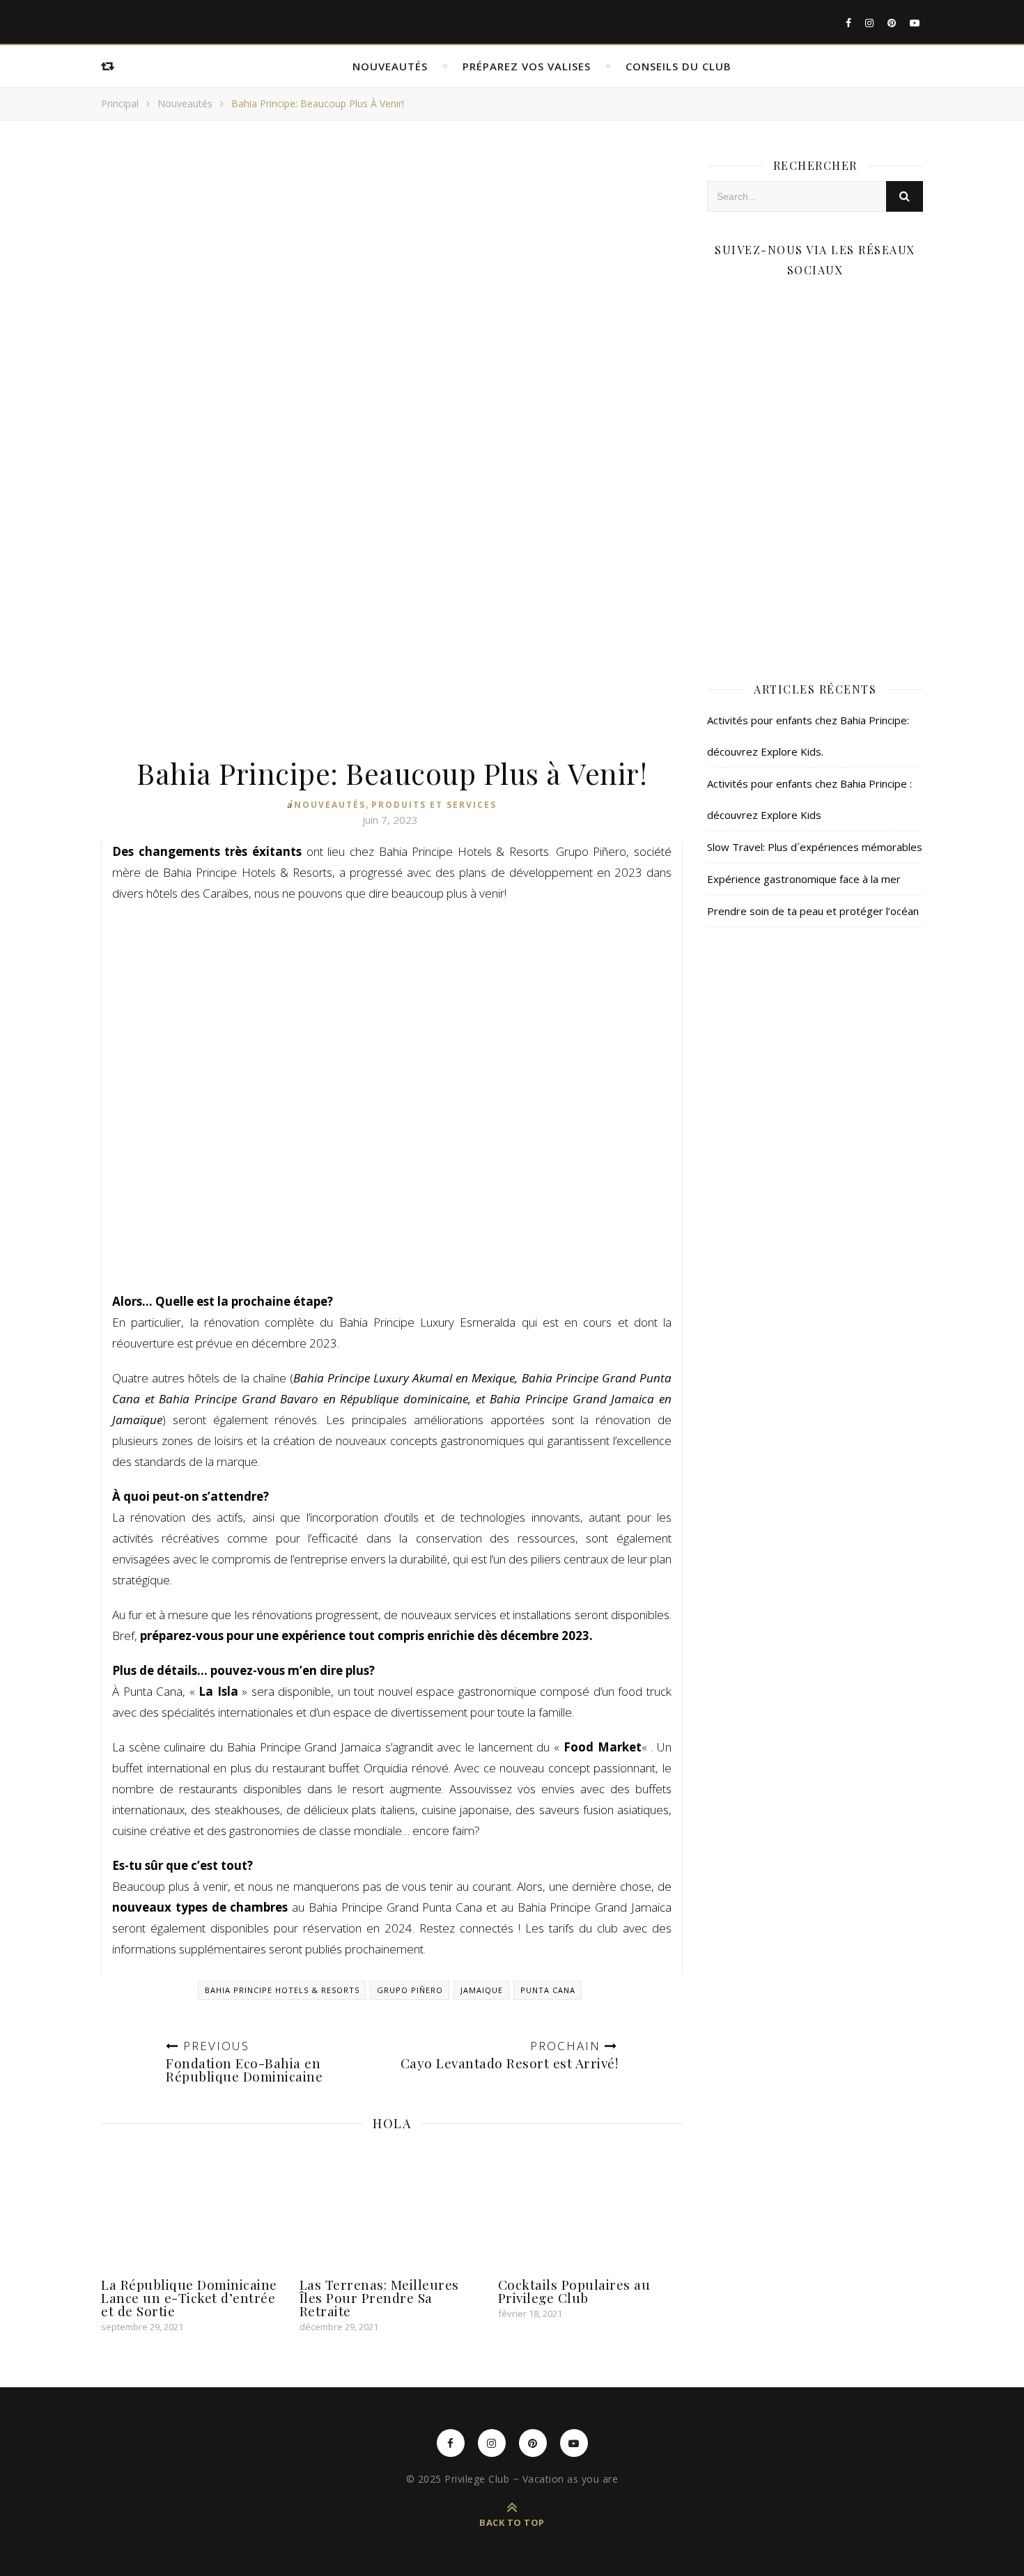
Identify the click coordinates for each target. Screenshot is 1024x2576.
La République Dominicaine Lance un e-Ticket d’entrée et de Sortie (189, 2297)
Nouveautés (390, 66)
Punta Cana (548, 1990)
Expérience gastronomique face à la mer (804, 879)
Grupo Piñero (410, 1990)
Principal (120, 103)
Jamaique (482, 1990)
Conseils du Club (678, 66)
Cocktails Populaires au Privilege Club (574, 2291)
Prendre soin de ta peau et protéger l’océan (813, 911)
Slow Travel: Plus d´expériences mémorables (815, 847)
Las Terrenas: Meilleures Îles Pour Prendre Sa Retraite (379, 2297)
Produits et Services (434, 805)
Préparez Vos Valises (527, 66)
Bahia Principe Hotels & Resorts (282, 1990)
